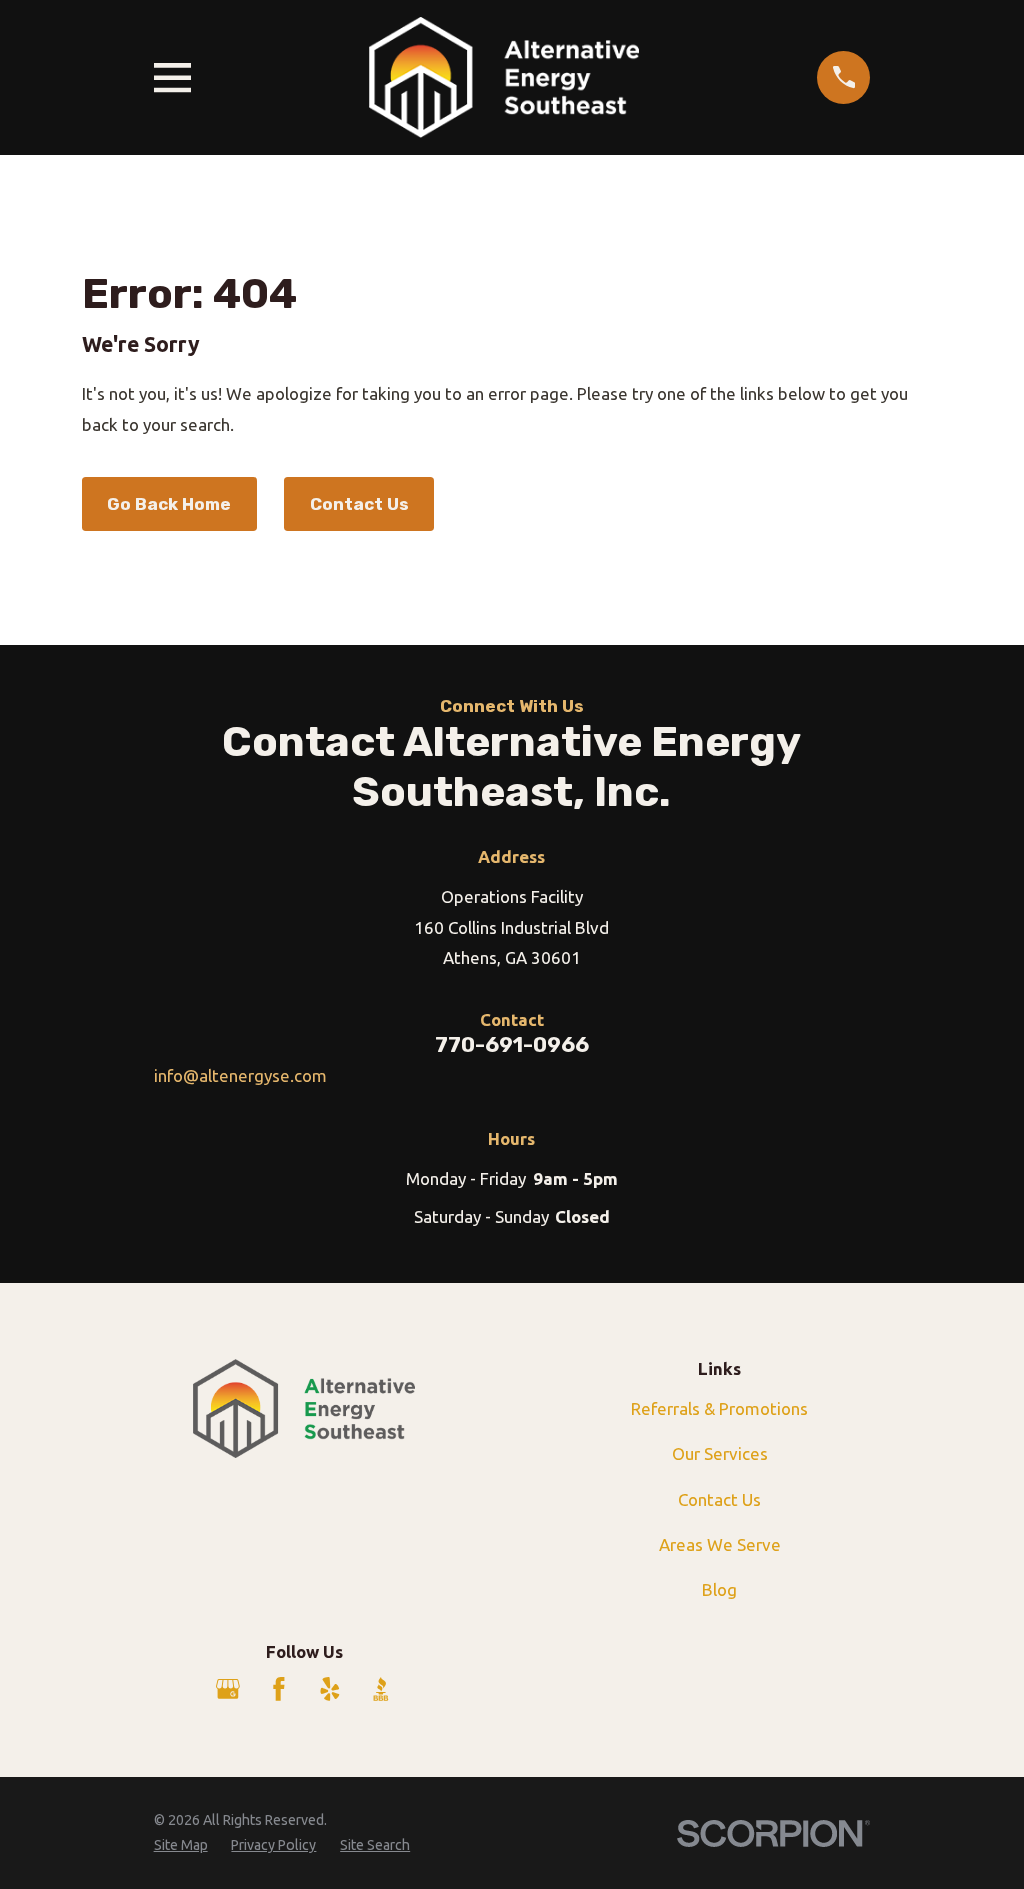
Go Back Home (169, 504)
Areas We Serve (720, 1544)
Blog (719, 1589)
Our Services (720, 1453)
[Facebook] (279, 1689)
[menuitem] (181, 1846)
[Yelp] (330, 1689)
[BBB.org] (381, 1689)
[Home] (504, 77)
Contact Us (359, 504)
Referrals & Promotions (719, 1408)
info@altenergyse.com (240, 1075)
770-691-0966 (512, 1044)
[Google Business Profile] (228, 1689)
